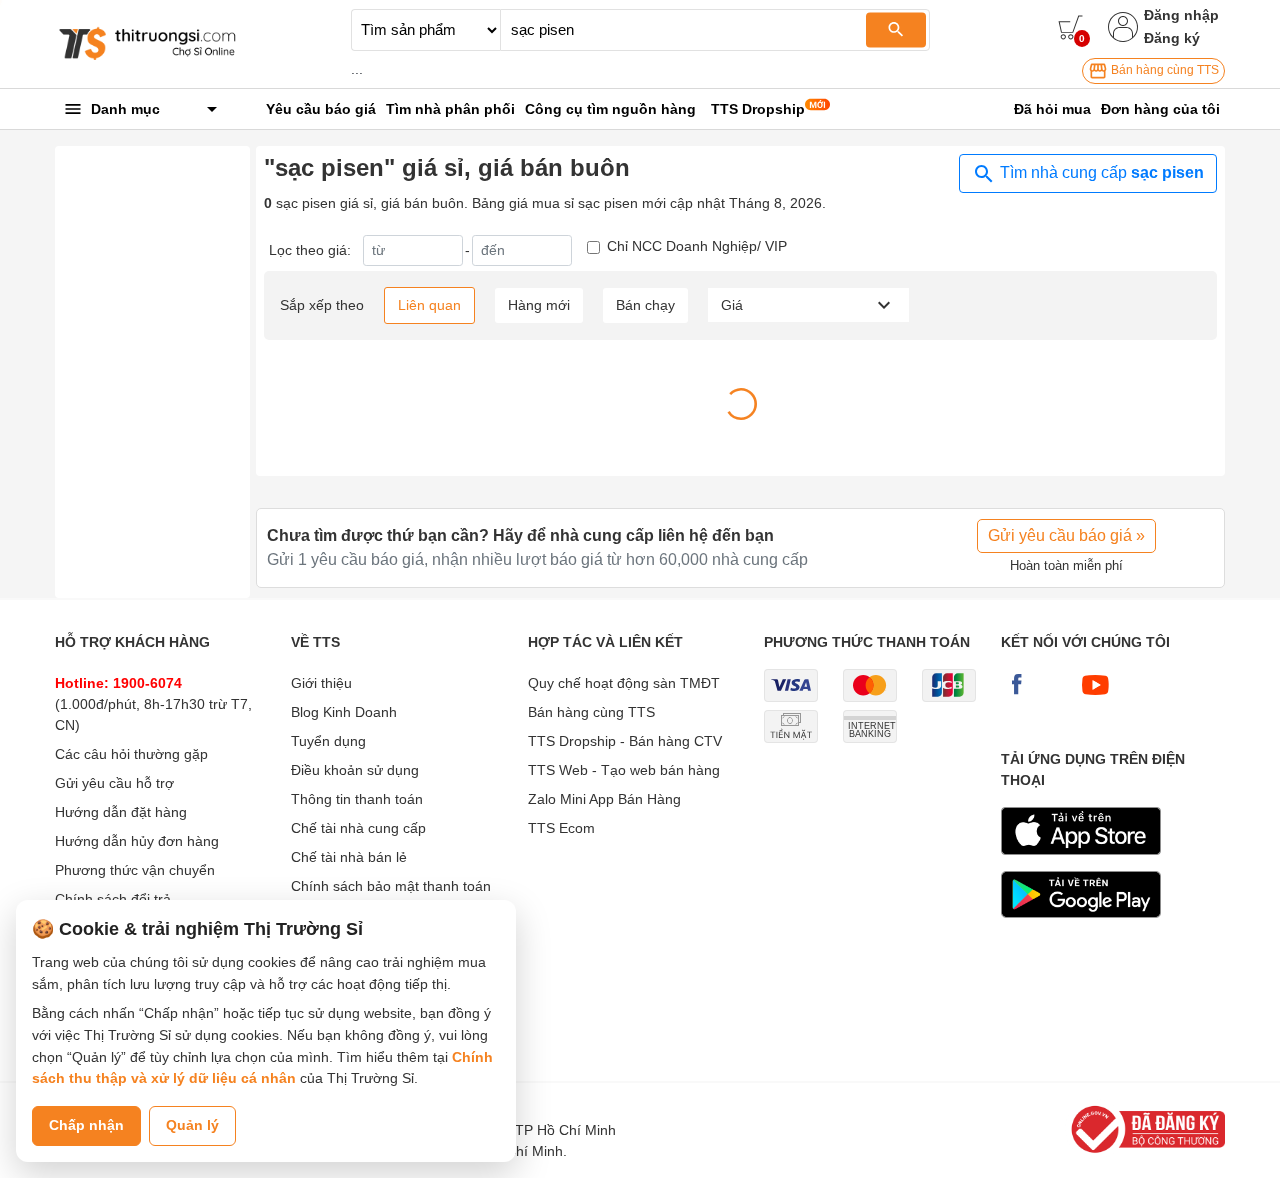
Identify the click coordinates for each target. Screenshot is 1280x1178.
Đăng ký (1172, 38)
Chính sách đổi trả (113, 899)
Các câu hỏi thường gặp (131, 754)
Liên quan (429, 305)
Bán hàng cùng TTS (1163, 70)
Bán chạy (645, 305)
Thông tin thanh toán (357, 799)
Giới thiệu (321, 683)
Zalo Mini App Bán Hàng (604, 799)
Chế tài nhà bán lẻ (349, 857)
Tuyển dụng (328, 741)
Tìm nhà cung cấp (1100, 172)
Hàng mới (539, 305)
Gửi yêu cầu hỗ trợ (114, 783)
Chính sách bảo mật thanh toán (391, 886)
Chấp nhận (86, 1125)
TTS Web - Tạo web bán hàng (624, 770)
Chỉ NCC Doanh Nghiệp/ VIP (697, 246)
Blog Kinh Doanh (344, 712)
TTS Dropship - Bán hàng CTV (625, 741)
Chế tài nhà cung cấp (358, 828)
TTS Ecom (561, 828)
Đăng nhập (1181, 15)
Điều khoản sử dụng (355, 770)
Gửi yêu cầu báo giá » (1066, 535)
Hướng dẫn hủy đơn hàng (137, 841)
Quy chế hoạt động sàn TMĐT (624, 683)
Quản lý (192, 1125)
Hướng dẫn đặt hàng (121, 812)
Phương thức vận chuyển (135, 870)
